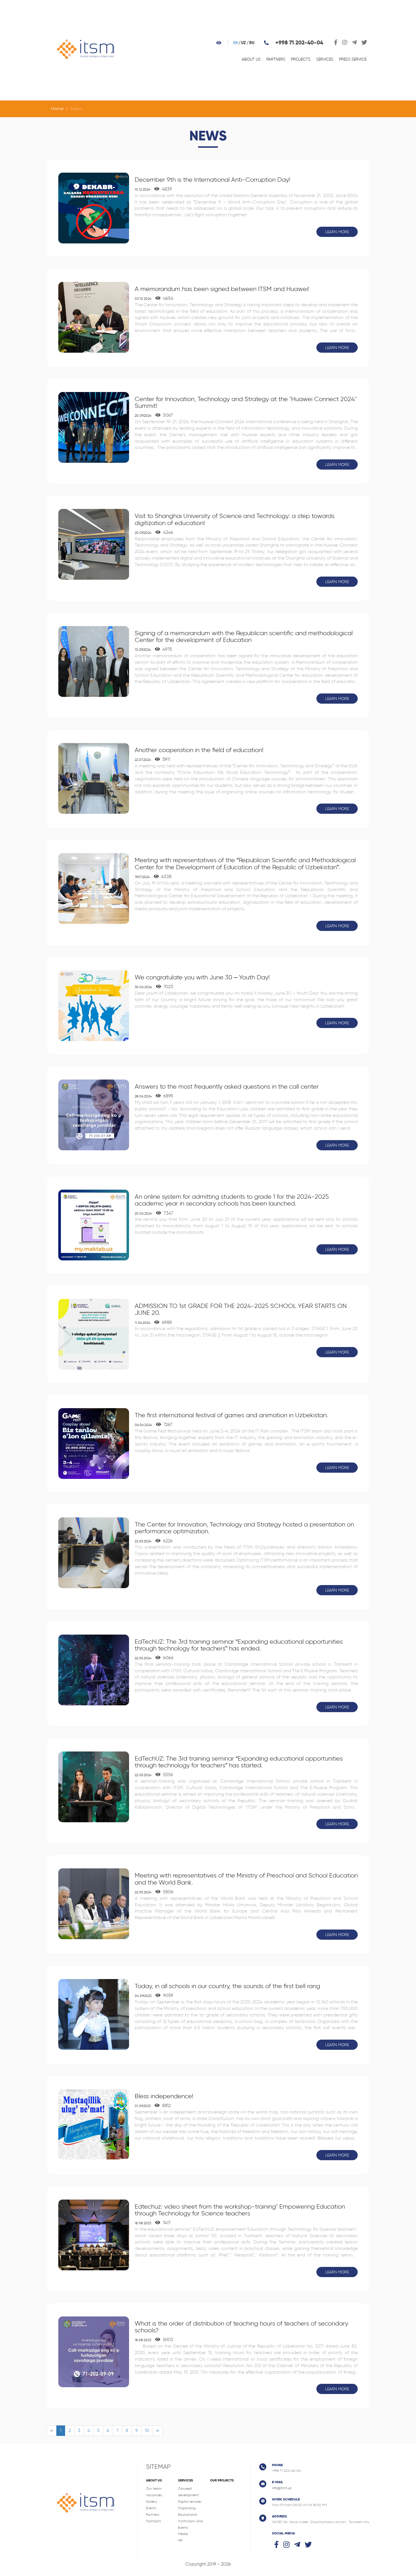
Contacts (154, 2521)
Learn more (337, 232)
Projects (301, 59)
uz (244, 43)
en (235, 43)
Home (57, 109)
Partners (276, 59)
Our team (154, 2489)
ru (252, 43)
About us (251, 59)
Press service (353, 59)
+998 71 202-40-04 (299, 43)
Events (151, 2508)
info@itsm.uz (282, 2488)
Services (325, 59)
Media (183, 2534)
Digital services (190, 2502)
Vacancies (154, 2495)
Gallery (152, 2502)
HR (180, 2540)
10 (147, 2430)
